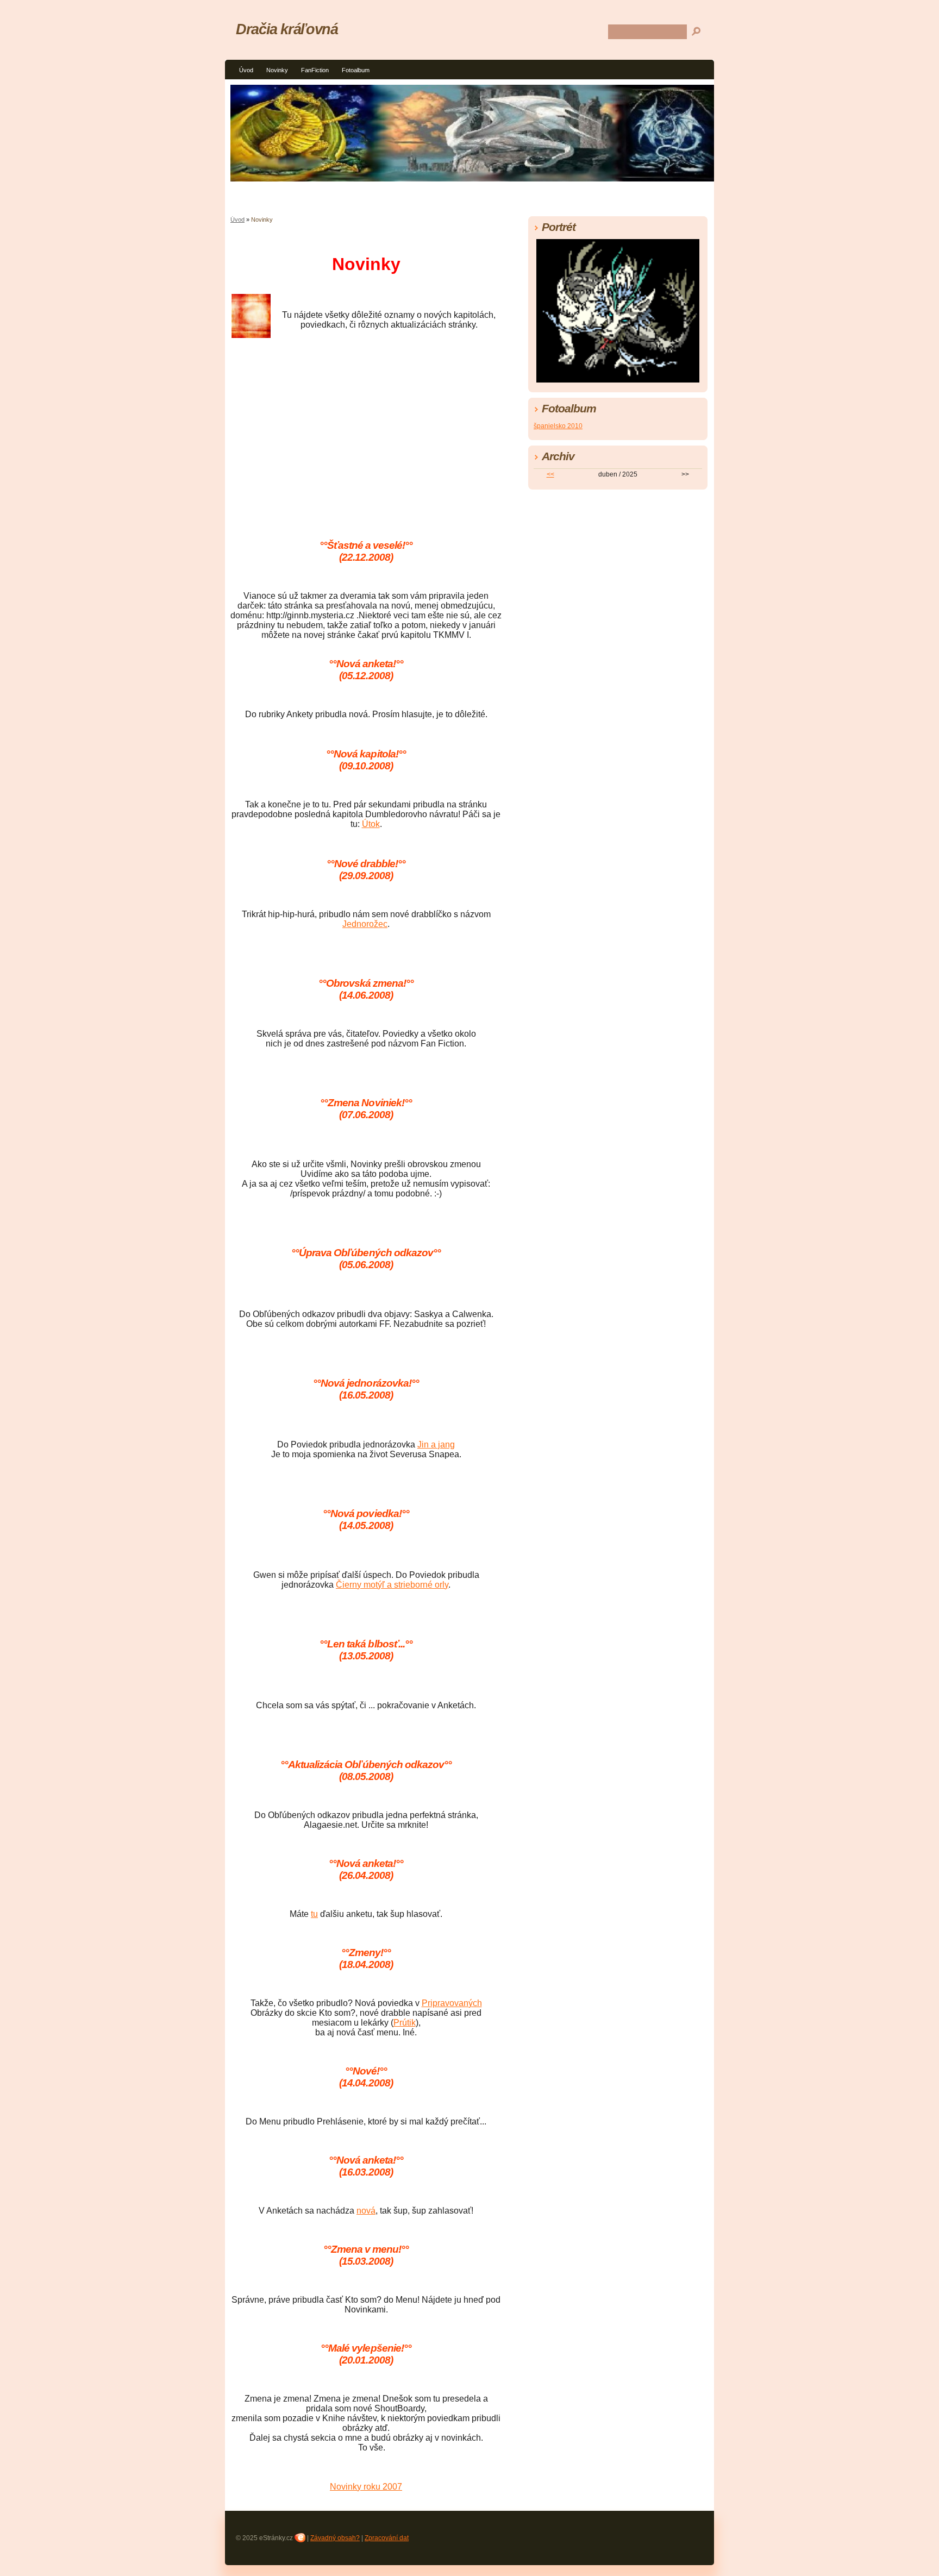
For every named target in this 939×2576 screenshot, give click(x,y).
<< (550, 474)
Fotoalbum (356, 70)
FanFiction (315, 70)
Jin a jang (436, 1444)
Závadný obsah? (335, 2538)
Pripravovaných (452, 2003)
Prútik (405, 2023)
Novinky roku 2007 (366, 2487)
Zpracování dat (387, 2538)
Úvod (246, 70)
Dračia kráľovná (287, 29)
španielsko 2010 (558, 426)
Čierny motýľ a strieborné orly (392, 1585)
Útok (371, 824)
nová (366, 2211)
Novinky (277, 70)
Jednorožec (365, 924)
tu (314, 1914)
